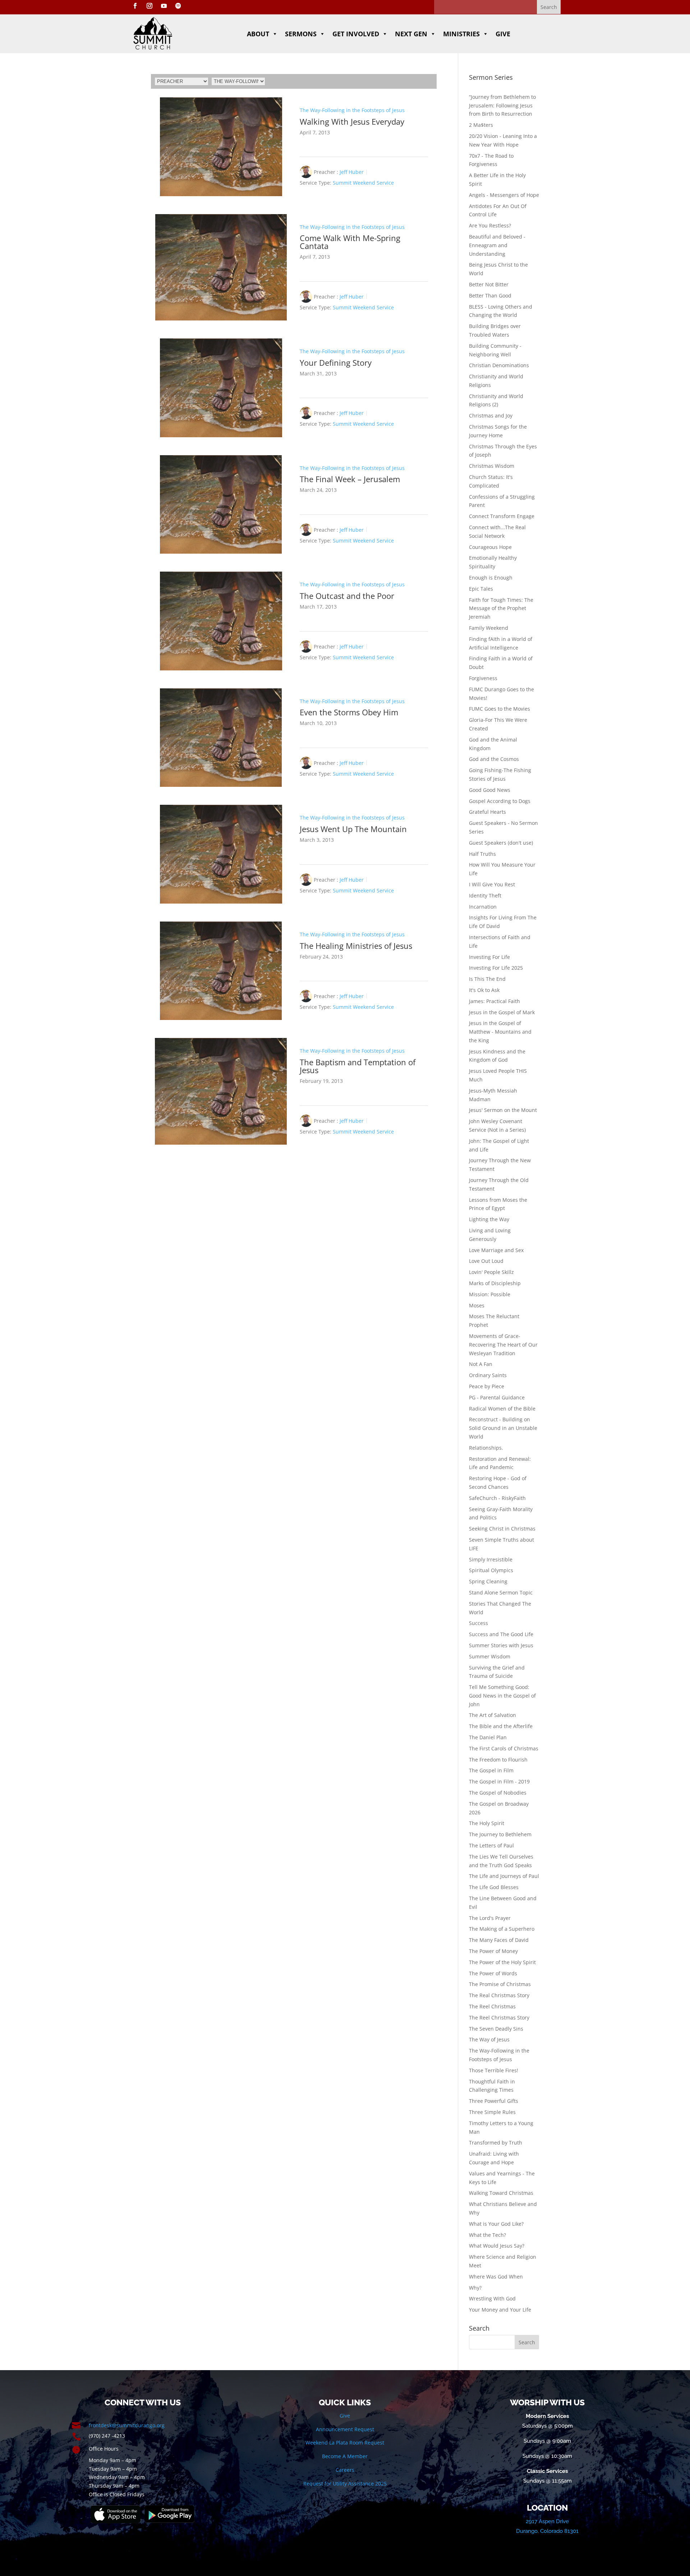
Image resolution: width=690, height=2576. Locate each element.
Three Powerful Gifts (494, 2101)
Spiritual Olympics (491, 1570)
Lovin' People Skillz (491, 1272)
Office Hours (104, 2449)
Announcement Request (345, 2429)
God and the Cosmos (494, 759)
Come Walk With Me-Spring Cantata (350, 242)
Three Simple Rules (492, 2112)
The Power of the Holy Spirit (502, 1962)
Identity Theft (485, 895)
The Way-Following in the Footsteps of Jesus (352, 110)
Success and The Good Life (501, 1634)
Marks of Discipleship (495, 1283)
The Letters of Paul (491, 1845)
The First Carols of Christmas (504, 1748)
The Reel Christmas (492, 2006)
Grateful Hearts (487, 812)
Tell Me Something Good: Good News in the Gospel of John (502, 1696)
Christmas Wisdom (492, 466)
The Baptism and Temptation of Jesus (358, 1066)
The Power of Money (493, 1951)
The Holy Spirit (487, 1823)
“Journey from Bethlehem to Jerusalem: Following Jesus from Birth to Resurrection (502, 105)
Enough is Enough (491, 578)
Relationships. (486, 1448)
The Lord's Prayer (490, 1918)
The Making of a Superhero (502, 1929)
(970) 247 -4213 (107, 2436)
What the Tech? (487, 2235)
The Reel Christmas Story (499, 2018)
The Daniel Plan (488, 1737)
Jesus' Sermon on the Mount (503, 1110)
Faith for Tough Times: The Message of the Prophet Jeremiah (501, 608)
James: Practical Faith (494, 1001)
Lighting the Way (489, 1219)
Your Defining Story (336, 363)
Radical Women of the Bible (502, 1409)
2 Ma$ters (481, 125)
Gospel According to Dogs (500, 801)
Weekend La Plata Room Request (345, 2443)
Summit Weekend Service (363, 183)
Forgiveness (483, 678)
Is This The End (487, 979)
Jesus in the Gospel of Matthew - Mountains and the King (500, 1032)
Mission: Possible (490, 1294)
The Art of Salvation (493, 1715)
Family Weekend (489, 628)
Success (479, 1623)
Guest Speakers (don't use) (501, 843)
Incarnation (483, 907)
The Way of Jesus (489, 2039)
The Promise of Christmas (500, 1984)
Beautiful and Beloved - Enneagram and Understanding (497, 245)
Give (503, 34)
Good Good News (490, 790)
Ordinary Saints (488, 1375)
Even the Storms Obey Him (349, 712)
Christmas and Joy (491, 416)
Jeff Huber (352, 172)
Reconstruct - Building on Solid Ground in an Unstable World (503, 1428)
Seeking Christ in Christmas (502, 1529)
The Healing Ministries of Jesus (356, 946)
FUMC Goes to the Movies (500, 709)
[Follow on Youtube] (164, 6)
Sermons (301, 34)
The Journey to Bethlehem (500, 1834)
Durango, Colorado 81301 (547, 2531)
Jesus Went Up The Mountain (353, 829)
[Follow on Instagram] (149, 6)
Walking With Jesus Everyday (352, 121)
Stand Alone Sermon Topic (501, 1592)
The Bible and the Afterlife (501, 1726)
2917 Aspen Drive (547, 2521)
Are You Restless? (490, 225)
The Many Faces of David (499, 1940)
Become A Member (345, 2456)
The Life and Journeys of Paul (504, 1876)
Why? (475, 2288)
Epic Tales (481, 589)
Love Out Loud (486, 1261)
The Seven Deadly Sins (496, 2029)
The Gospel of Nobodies (498, 1793)
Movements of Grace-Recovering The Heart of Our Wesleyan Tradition (503, 1345)
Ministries (461, 34)
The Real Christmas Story (499, 1995)
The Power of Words (493, 1973)
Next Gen (411, 34)
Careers (345, 2470)
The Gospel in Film (491, 1770)
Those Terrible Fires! (494, 2070)
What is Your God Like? (496, 2224)
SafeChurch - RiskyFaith (497, 1498)
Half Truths (482, 854)
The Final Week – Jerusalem (350, 479)
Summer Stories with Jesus (501, 1645)
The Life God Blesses (494, 1887)
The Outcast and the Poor (347, 596)
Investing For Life (489, 957)
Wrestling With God (492, 2298)
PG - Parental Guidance (497, 1397)
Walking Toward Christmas (501, 2193)
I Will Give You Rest (492, 884)
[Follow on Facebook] (135, 6)
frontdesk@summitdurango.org (127, 2425)
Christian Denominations (499, 365)
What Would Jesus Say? (497, 2246)
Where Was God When (496, 2277)
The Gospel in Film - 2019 (499, 1781)
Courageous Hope (490, 547)
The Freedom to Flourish (498, 1760)
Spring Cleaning (488, 1581)
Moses (477, 1305)
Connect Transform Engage (502, 516)
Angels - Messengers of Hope (504, 195)
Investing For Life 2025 (496, 968)
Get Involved (356, 34)
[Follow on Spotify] (178, 6)
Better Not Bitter (489, 284)
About (258, 34)
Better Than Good (490, 296)
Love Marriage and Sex (496, 1250)
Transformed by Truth (496, 2143)
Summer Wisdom (490, 1656)
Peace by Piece (487, 1386)
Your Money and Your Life (500, 2310)
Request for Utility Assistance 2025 (345, 2483)
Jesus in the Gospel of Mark (502, 1012)
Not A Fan (481, 1364)
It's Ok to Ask (484, 990)
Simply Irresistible (491, 1559)
